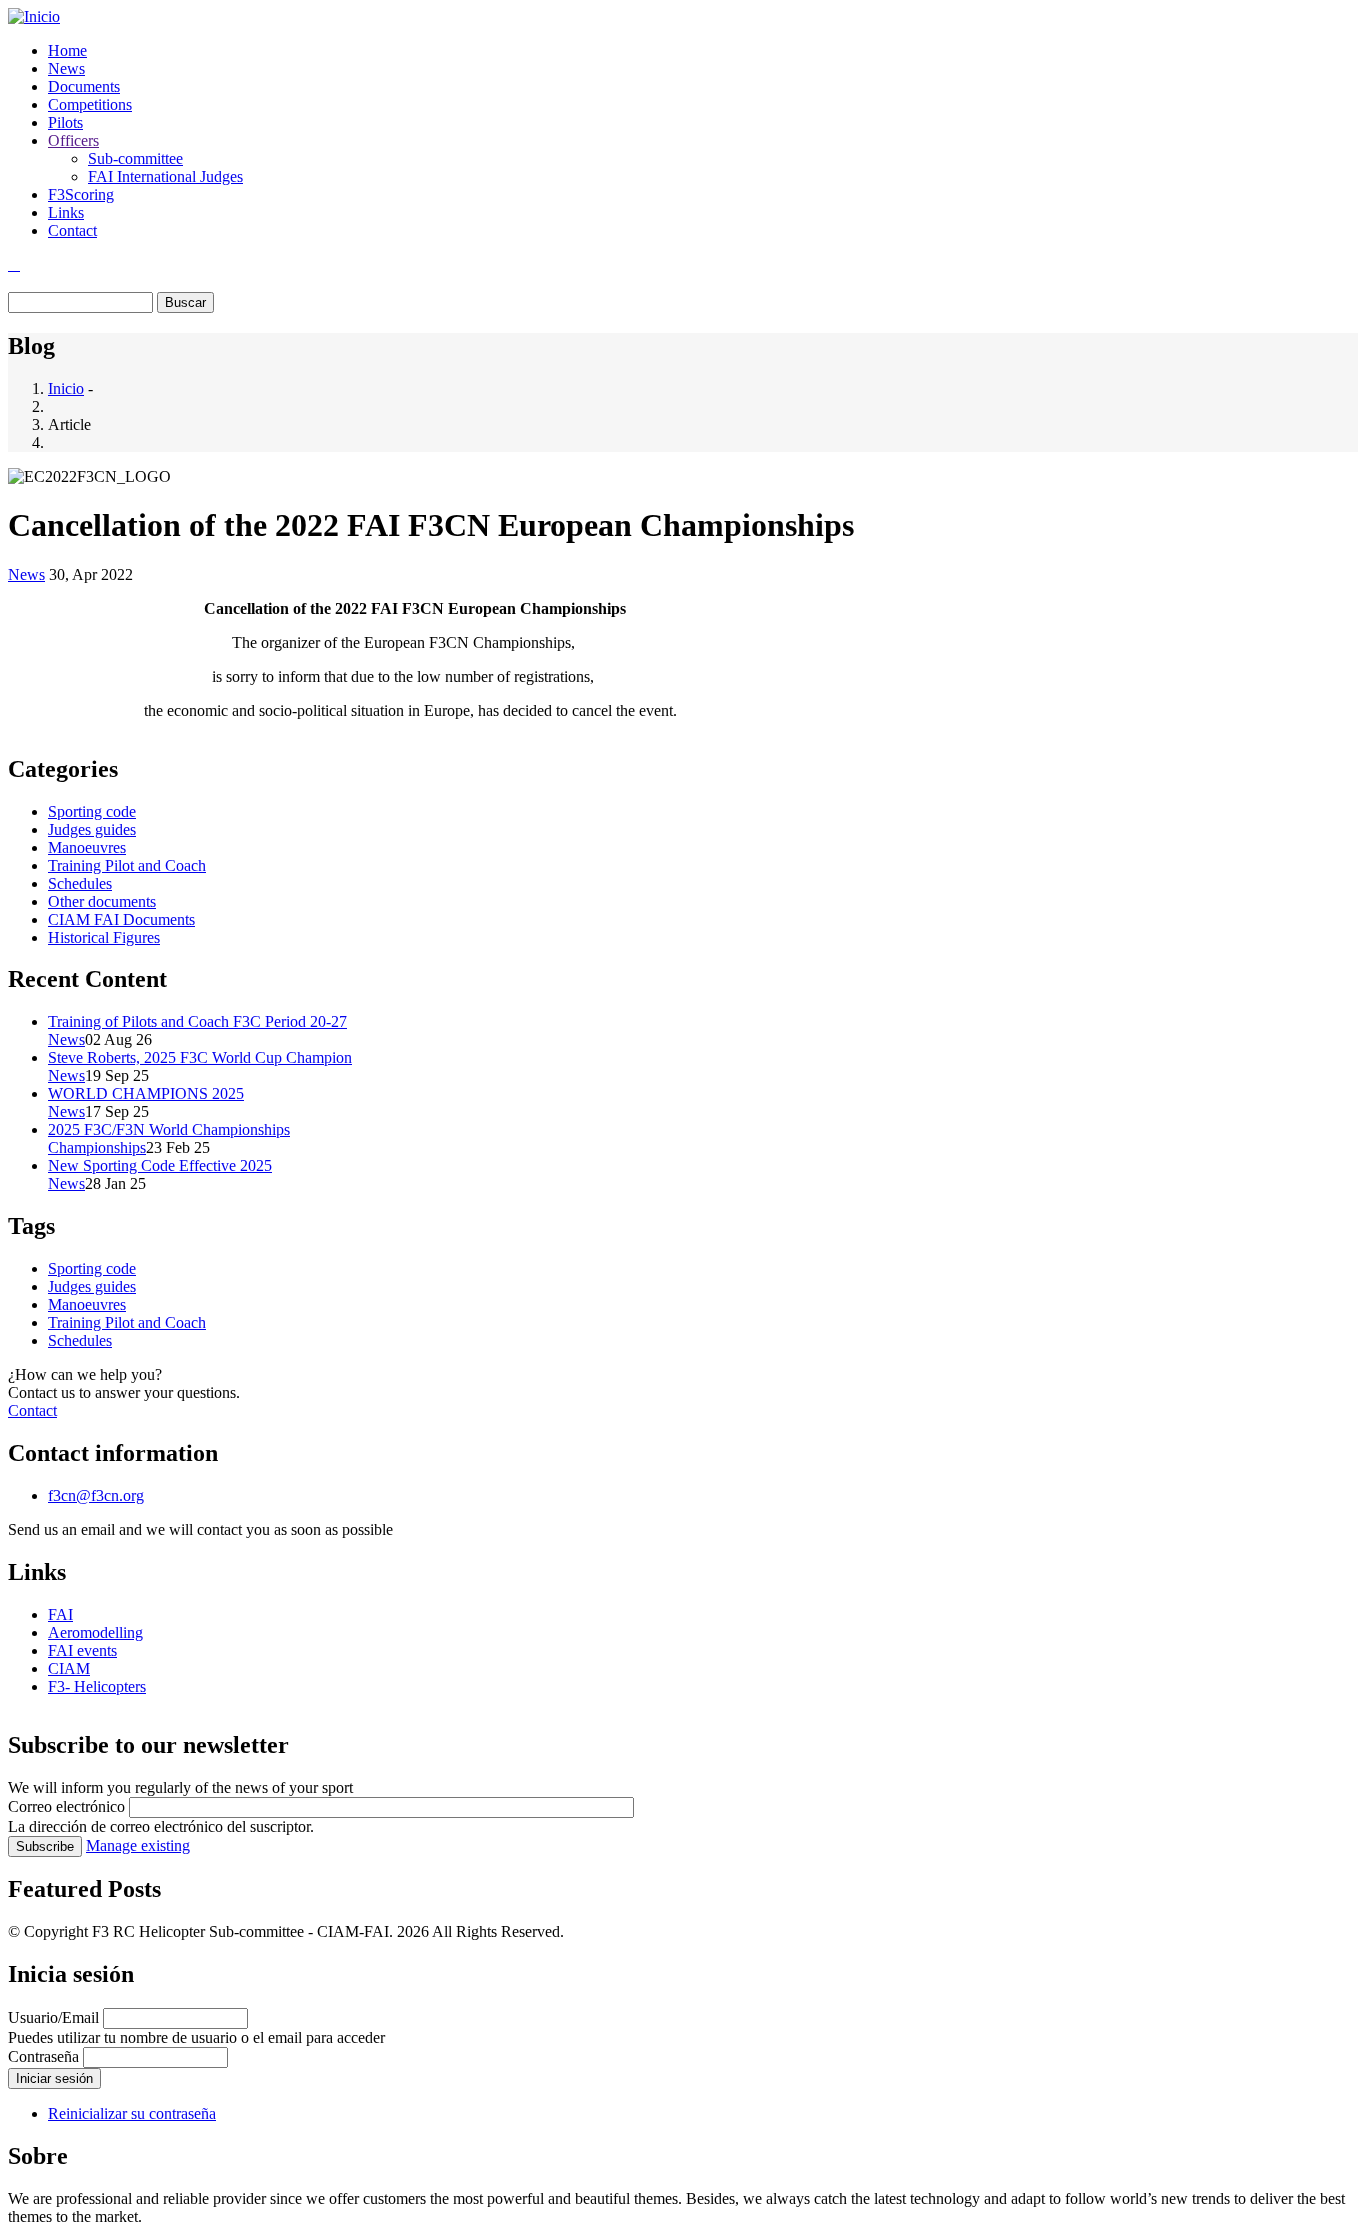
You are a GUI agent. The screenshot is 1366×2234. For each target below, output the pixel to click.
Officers (73, 140)
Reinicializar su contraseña (132, 2113)
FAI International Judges (165, 176)
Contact (72, 230)
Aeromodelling (95, 1632)
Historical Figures (104, 937)
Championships (97, 1147)
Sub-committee (135, 158)
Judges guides (92, 829)
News (66, 68)
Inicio (66, 388)
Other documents (102, 901)
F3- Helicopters (97, 1686)
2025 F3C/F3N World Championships (169, 1129)
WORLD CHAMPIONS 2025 (146, 1093)
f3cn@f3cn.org (96, 1495)
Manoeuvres (87, 847)
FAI (60, 1614)
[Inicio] (34, 16)
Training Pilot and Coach (127, 865)
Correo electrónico (66, 1806)
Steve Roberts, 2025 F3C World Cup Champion (200, 1057)
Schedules (80, 883)
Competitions (90, 104)
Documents (84, 86)
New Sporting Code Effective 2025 (160, 1165)
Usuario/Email (53, 2017)
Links (66, 212)
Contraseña (43, 2056)
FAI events (82, 1650)
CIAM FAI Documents (121, 919)
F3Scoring (81, 194)
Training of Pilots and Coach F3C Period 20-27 (197, 1021)
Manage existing (138, 1845)
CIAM (69, 1668)
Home (67, 50)
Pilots (65, 122)
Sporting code (92, 811)
